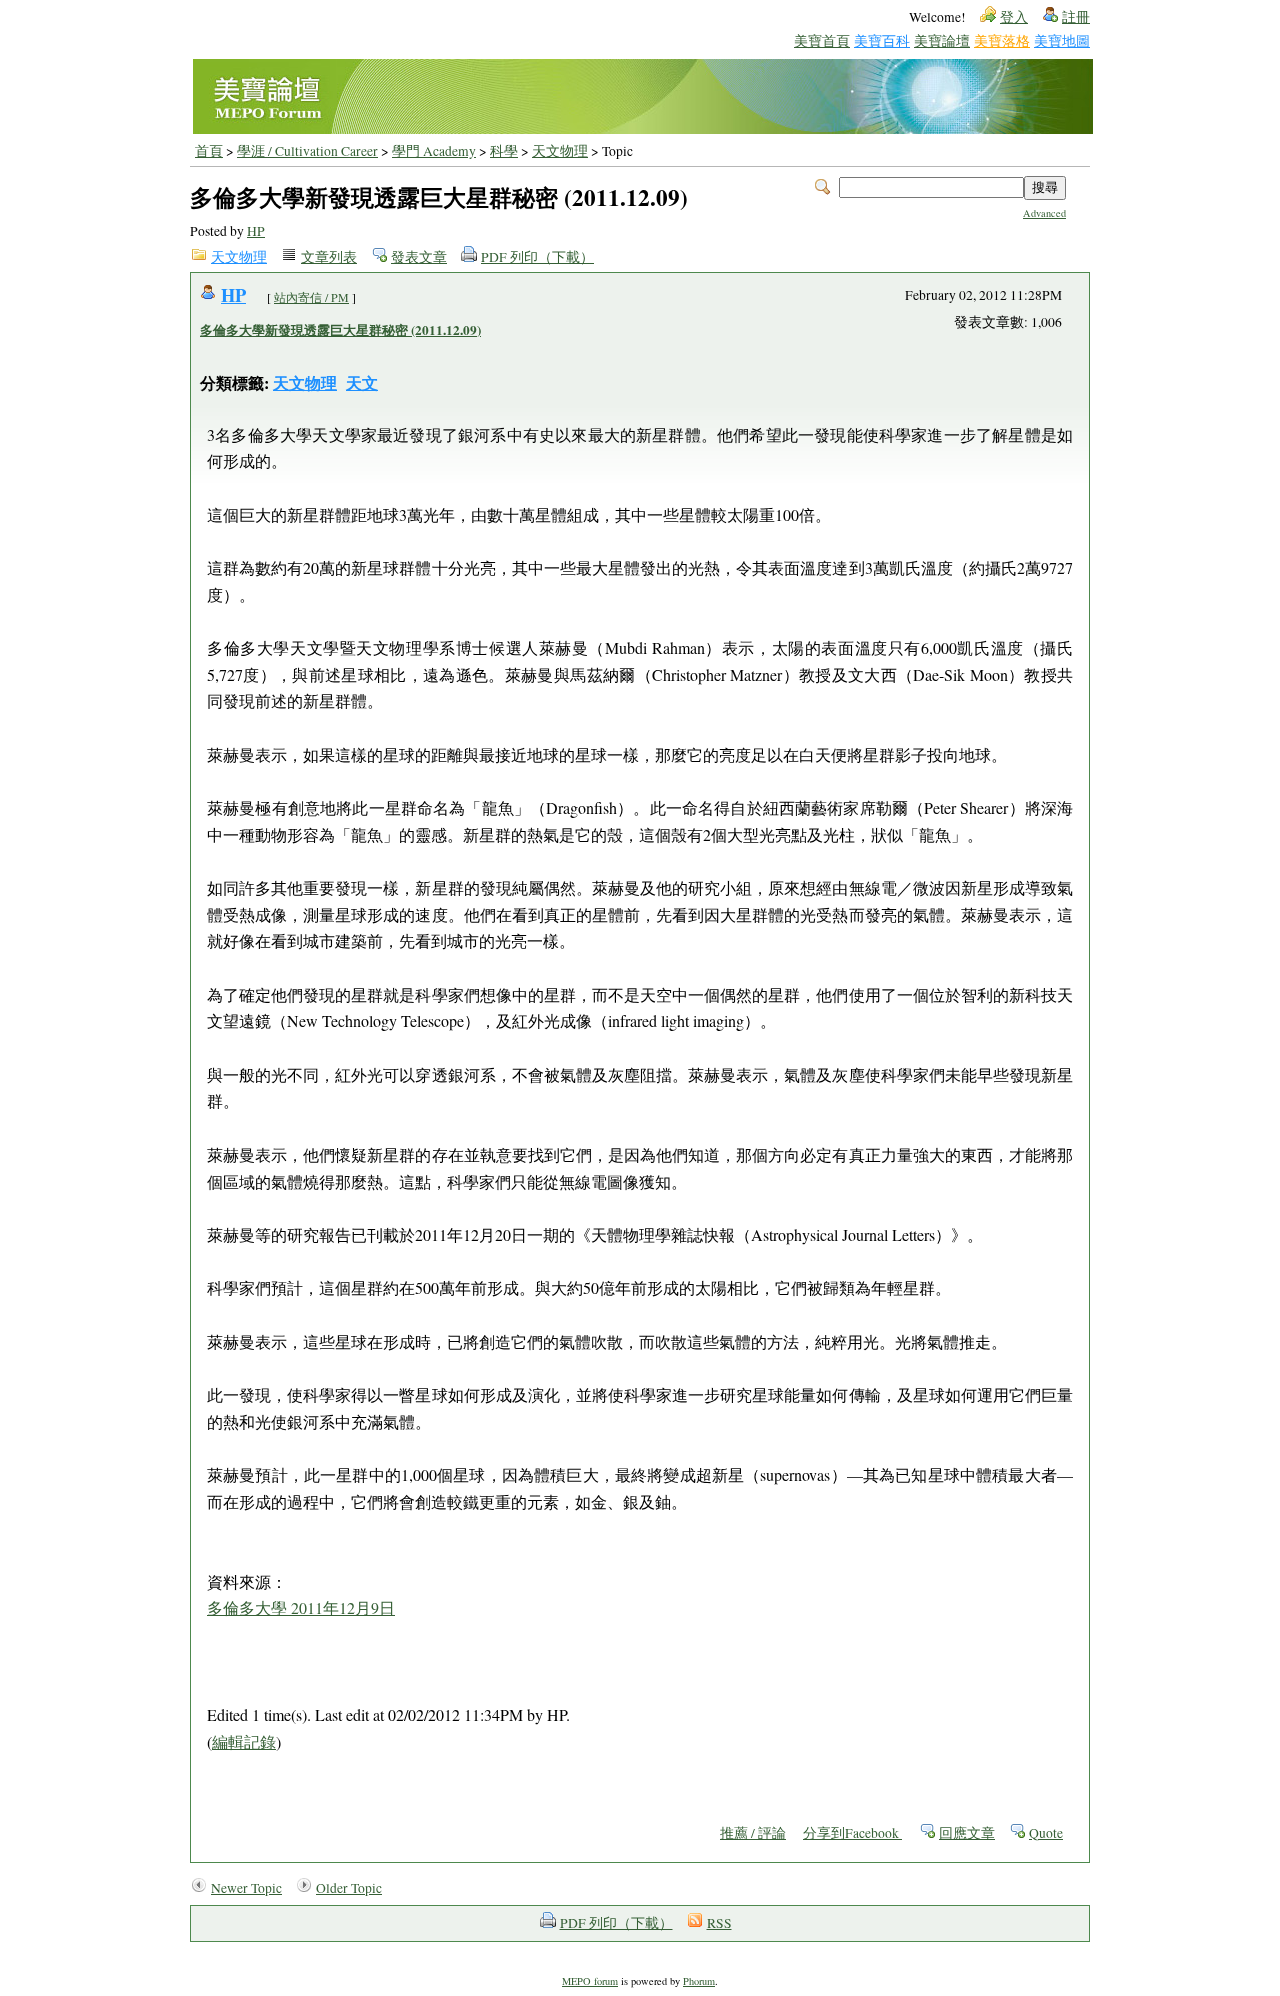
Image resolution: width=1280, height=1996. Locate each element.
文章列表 (329, 257)
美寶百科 (882, 40)
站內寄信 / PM (311, 297)
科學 (504, 151)
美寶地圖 (1062, 40)
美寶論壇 (942, 40)
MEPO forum (590, 1981)
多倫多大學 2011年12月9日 (301, 1607)
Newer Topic (246, 1888)
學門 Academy (434, 151)
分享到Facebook (852, 1833)
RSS (719, 1923)
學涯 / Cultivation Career (307, 151)
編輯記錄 (244, 1741)
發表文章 (419, 257)
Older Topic (349, 1888)
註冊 (1076, 17)
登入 (1014, 17)
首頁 (209, 151)
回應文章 (967, 1833)
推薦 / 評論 (753, 1833)
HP (256, 231)
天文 (362, 382)
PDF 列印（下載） (537, 257)
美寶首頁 (822, 40)
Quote (1046, 1833)
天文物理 (560, 151)
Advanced (1044, 213)
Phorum (699, 1981)
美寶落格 (1002, 40)
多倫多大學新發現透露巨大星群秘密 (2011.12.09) (340, 330)
